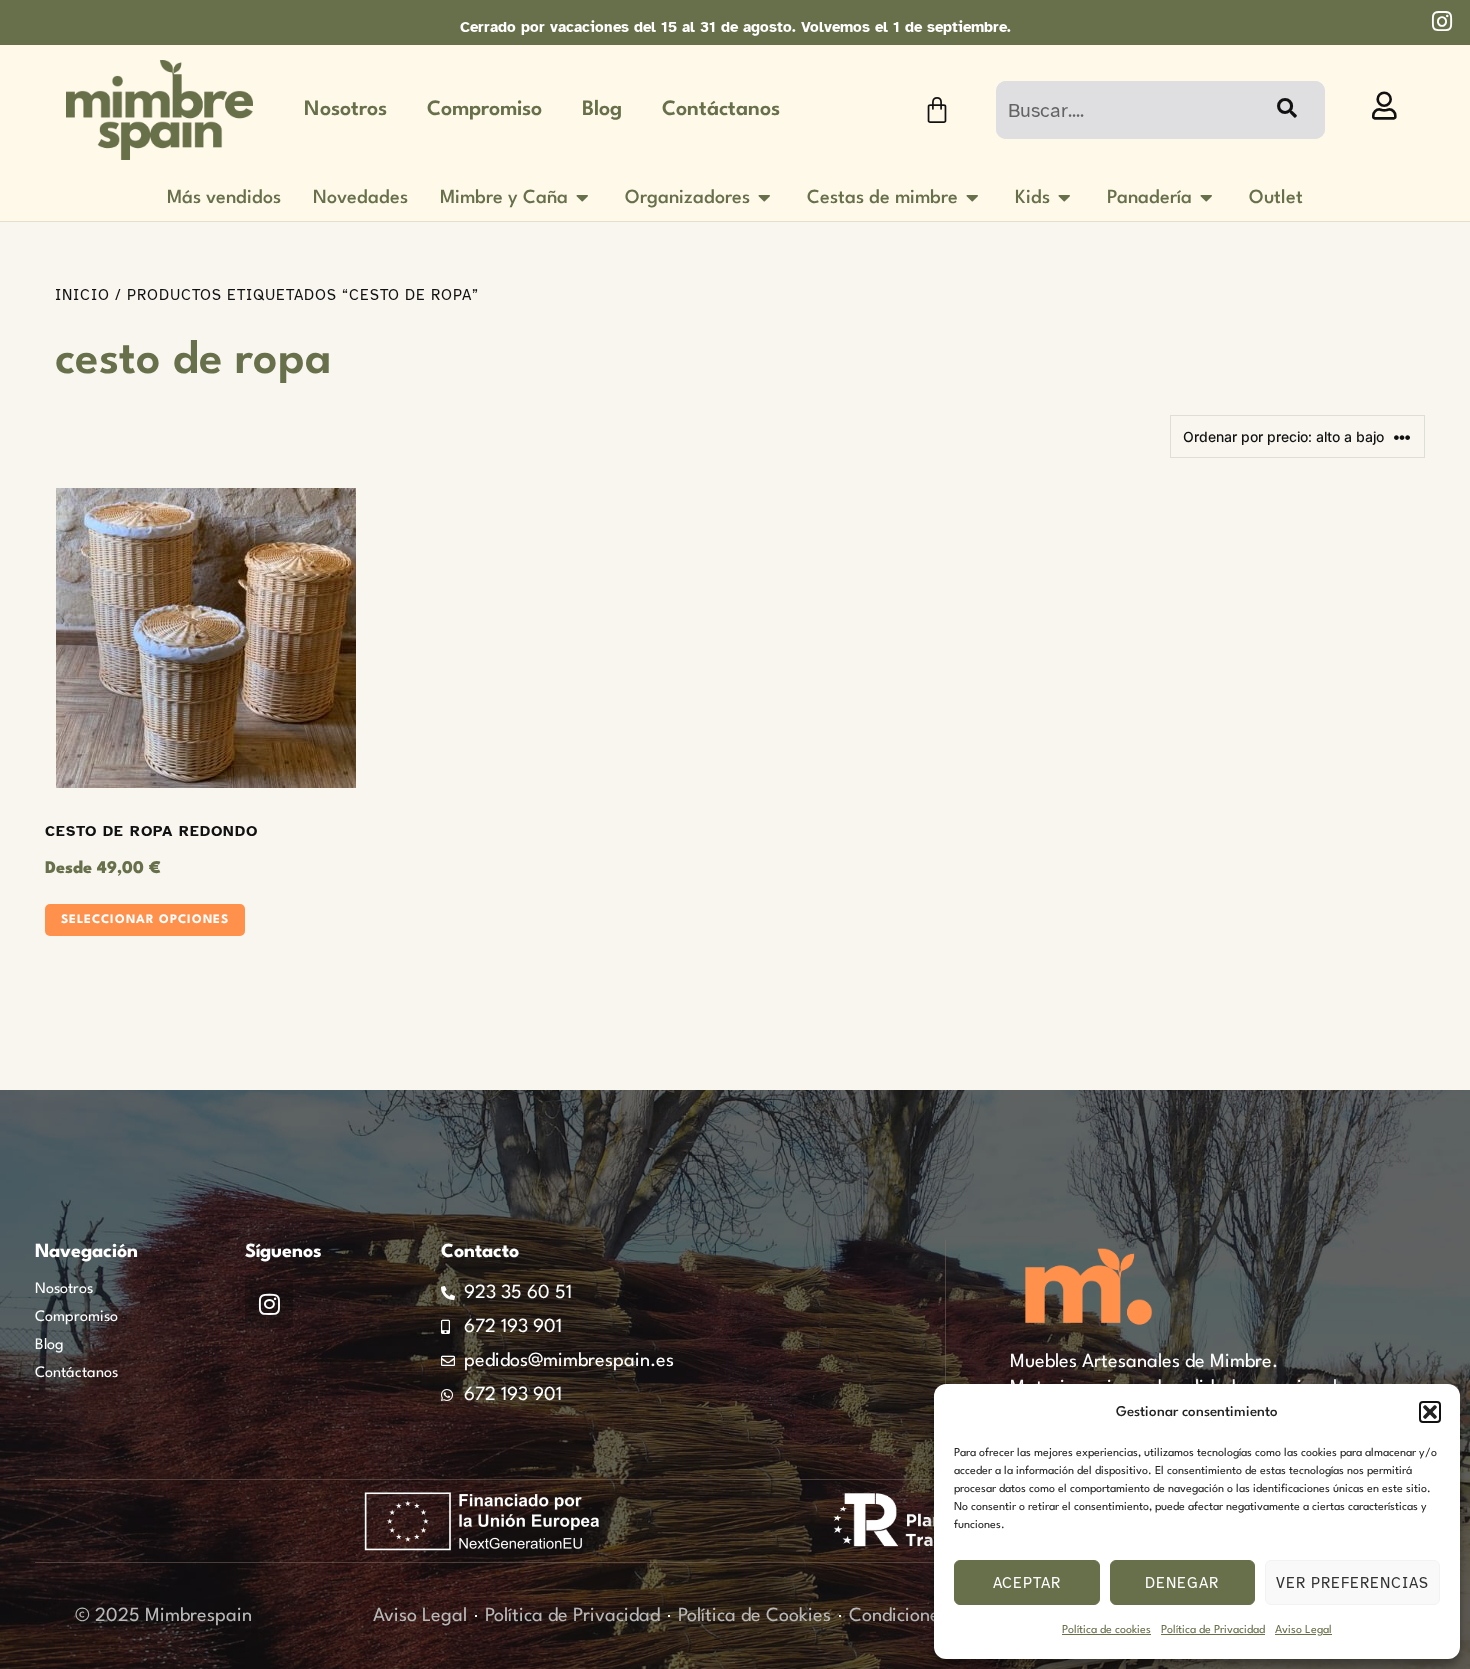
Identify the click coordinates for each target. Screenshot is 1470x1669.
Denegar (1182, 1583)
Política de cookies (1106, 1630)
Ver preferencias (1352, 1583)
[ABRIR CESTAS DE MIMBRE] (973, 198)
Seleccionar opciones (145, 920)
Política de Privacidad (1213, 1630)
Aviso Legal (1303, 1630)
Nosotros (345, 110)
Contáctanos (721, 110)
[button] (1430, 1412)
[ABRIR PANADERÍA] (1207, 198)
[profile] (1385, 106)
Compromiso (484, 110)
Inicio (82, 295)
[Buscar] (1285, 110)
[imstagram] (1441, 21)
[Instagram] (269, 1304)
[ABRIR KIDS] (1065, 198)
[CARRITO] (937, 110)
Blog (602, 110)
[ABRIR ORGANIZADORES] (765, 198)
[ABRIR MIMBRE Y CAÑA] (583, 198)
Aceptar (1027, 1583)
